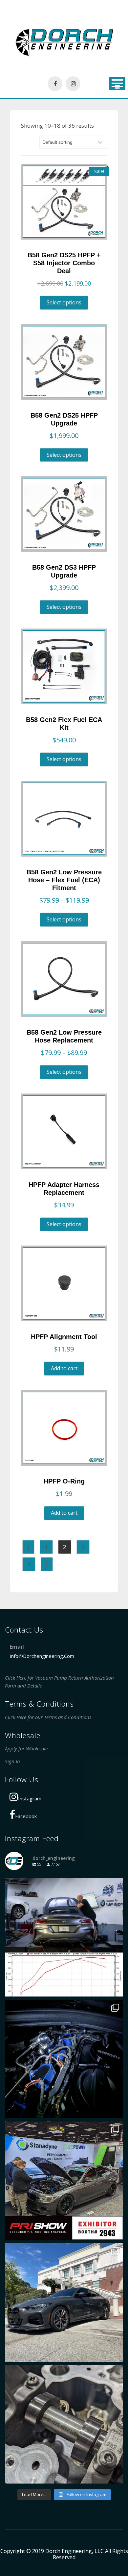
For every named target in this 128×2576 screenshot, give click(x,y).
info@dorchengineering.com (42, 1656)
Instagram (30, 1798)
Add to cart (64, 1369)
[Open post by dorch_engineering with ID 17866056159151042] (64, 2059)
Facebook (26, 1816)
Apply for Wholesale (26, 1748)
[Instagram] (73, 84)
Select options (64, 302)
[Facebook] (55, 84)
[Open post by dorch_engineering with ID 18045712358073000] (64, 1937)
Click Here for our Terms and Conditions (48, 1717)
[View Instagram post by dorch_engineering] (117, 1988)
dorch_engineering (63, 1885)
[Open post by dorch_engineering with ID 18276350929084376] (64, 2181)
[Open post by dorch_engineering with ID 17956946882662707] (64, 2303)
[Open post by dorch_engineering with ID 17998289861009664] (64, 2424)
